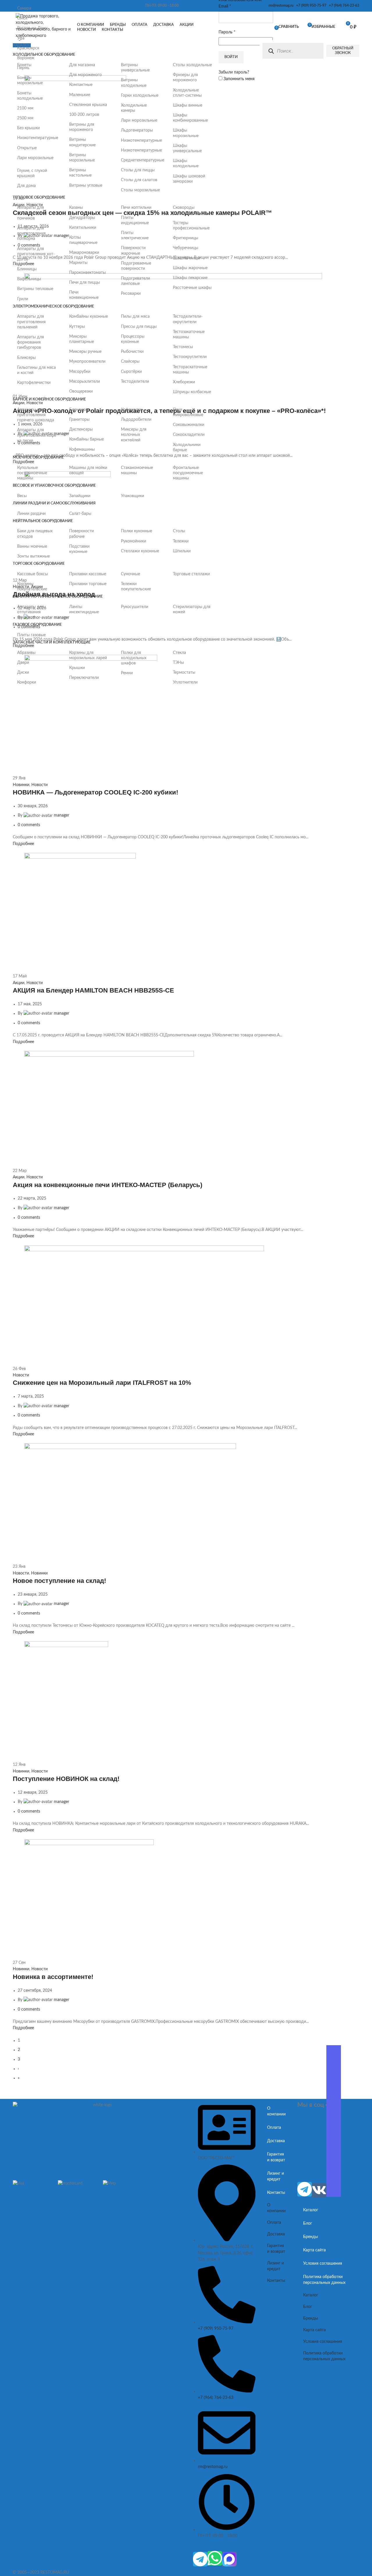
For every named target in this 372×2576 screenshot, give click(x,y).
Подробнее (23, 844)
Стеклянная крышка (88, 105)
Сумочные (130, 574)
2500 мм (25, 118)
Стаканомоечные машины (137, 470)
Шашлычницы (186, 258)
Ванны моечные (32, 547)
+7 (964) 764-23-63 (343, 6)
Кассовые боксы (33, 574)
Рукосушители (135, 607)
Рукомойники (134, 541)
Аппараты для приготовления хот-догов (36, 254)
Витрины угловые (86, 186)
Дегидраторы (82, 218)
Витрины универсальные (135, 68)
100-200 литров (84, 115)
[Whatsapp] (215, 2558)
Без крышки (28, 128)
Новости (40, 785)
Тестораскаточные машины (190, 370)
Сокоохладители (189, 435)
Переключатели (84, 678)
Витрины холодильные (134, 83)
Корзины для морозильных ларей (88, 655)
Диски (23, 673)
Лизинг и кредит (276, 2176)
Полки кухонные (136, 531)
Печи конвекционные (84, 295)
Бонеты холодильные (30, 96)
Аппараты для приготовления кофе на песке (37, 435)
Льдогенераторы (137, 130)
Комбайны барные (86, 439)
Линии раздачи (31, 514)
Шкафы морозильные (186, 133)
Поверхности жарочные (133, 251)
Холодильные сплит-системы (187, 93)
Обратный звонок (343, 51)
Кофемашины (82, 450)
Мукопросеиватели (87, 362)
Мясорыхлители (85, 382)
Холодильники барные (187, 447)
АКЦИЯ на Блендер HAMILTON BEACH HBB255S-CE (93, 990)
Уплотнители (185, 682)
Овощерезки (81, 391)
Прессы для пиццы (139, 327)
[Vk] (319, 2190)
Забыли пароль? (234, 72)
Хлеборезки (184, 382)
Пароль (227, 32)
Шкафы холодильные (186, 163)
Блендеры (79, 410)
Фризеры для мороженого (185, 78)
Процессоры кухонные (133, 339)
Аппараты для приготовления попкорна (31, 233)
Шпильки (182, 551)
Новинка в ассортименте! (53, 1977)
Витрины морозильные (82, 158)
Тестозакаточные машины (189, 335)
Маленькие (80, 95)
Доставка (276, 2141)
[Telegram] (200, 2559)
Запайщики (80, 496)
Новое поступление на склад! (59, 1581)
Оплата (274, 2128)
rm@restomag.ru (280, 6)
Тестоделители (135, 382)
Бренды (311, 2237)
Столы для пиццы (138, 170)
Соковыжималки (189, 425)
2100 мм (25, 108)
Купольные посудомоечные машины (32, 473)
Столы (179, 531)
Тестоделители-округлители (188, 319)
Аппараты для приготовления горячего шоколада (36, 415)
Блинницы (27, 269)
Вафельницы (29, 279)
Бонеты (24, 65)
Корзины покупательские (32, 587)
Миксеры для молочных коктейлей (134, 435)
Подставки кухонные (79, 549)
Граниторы (79, 420)
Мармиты (78, 263)
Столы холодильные (192, 65)
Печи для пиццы (85, 283)
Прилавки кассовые (88, 574)
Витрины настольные (80, 173)
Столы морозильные (140, 190)
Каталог (311, 2210)
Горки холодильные (140, 96)
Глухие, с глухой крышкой (32, 173)
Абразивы (26, 653)
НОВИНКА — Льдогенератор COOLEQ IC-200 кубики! (95, 792)
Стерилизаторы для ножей (192, 610)
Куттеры (77, 327)
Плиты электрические (135, 236)
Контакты (276, 2193)
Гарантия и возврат (276, 2157)
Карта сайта (314, 2250)
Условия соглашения (323, 2264)
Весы (22, 496)
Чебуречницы (186, 248)
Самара (24, 8)
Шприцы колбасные (192, 392)
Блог (308, 2223)
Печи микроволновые (188, 412)
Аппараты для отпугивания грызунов (31, 612)
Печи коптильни (136, 208)
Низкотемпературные (37, 138)
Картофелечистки (34, 383)
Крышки (77, 668)
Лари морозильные (35, 158)
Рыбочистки (132, 352)
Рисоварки (131, 294)
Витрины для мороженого (82, 127)
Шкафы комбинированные (190, 118)
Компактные (81, 85)
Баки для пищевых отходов (35, 534)
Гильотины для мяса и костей (36, 370)
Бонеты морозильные (30, 80)
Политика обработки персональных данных (324, 2280)
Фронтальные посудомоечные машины (188, 473)
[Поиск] (271, 51)
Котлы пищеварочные (83, 240)
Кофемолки (132, 410)
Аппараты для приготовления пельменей (31, 322)
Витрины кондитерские (82, 142)
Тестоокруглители (190, 357)
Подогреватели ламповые (135, 281)
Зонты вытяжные (33, 556)
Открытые (27, 148)
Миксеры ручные (85, 352)
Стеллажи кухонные (140, 551)
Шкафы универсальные (187, 148)
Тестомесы (183, 347)
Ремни (127, 673)
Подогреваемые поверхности (136, 266)
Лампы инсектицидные (84, 610)
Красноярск (28, 48)
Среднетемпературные (141, 160)
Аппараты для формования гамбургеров (31, 342)
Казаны (76, 208)
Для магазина (82, 65)
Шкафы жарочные (190, 268)
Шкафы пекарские (190, 278)
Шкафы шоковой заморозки (189, 179)
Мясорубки (80, 372)
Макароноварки (84, 253)
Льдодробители (136, 420)
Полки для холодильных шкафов (134, 658)
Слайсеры (130, 362)
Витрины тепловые (35, 289)
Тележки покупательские (136, 587)
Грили (23, 299)
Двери (23, 663)
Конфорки (27, 682)
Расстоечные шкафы (192, 288)
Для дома (26, 186)
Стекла (179, 653)
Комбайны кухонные (88, 317)
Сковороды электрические (187, 210)
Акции (19, 983)
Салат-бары (80, 514)
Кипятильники (83, 228)
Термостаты (184, 673)
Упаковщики (133, 496)
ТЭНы (178, 663)
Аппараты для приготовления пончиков (31, 213)
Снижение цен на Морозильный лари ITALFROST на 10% (102, 1383)
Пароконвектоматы (87, 273)
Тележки (181, 541)
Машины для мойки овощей (88, 470)
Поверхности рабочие (82, 534)
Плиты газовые (31, 635)
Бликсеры (26, 358)
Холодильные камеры (134, 108)
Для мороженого (85, 75)
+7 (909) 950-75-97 (310, 6)
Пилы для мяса (135, 317)
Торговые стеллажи (191, 574)
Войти (231, 57)
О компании (276, 2111)
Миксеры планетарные (82, 339)
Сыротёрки (131, 372)
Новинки (21, 785)
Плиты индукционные (135, 220)
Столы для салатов (139, 180)
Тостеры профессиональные (191, 226)
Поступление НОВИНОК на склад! (66, 1779)
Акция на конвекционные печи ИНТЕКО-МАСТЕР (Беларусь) (108, 1185)
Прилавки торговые (88, 584)
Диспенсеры (81, 429)
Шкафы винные (188, 105)
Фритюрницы (186, 238)
